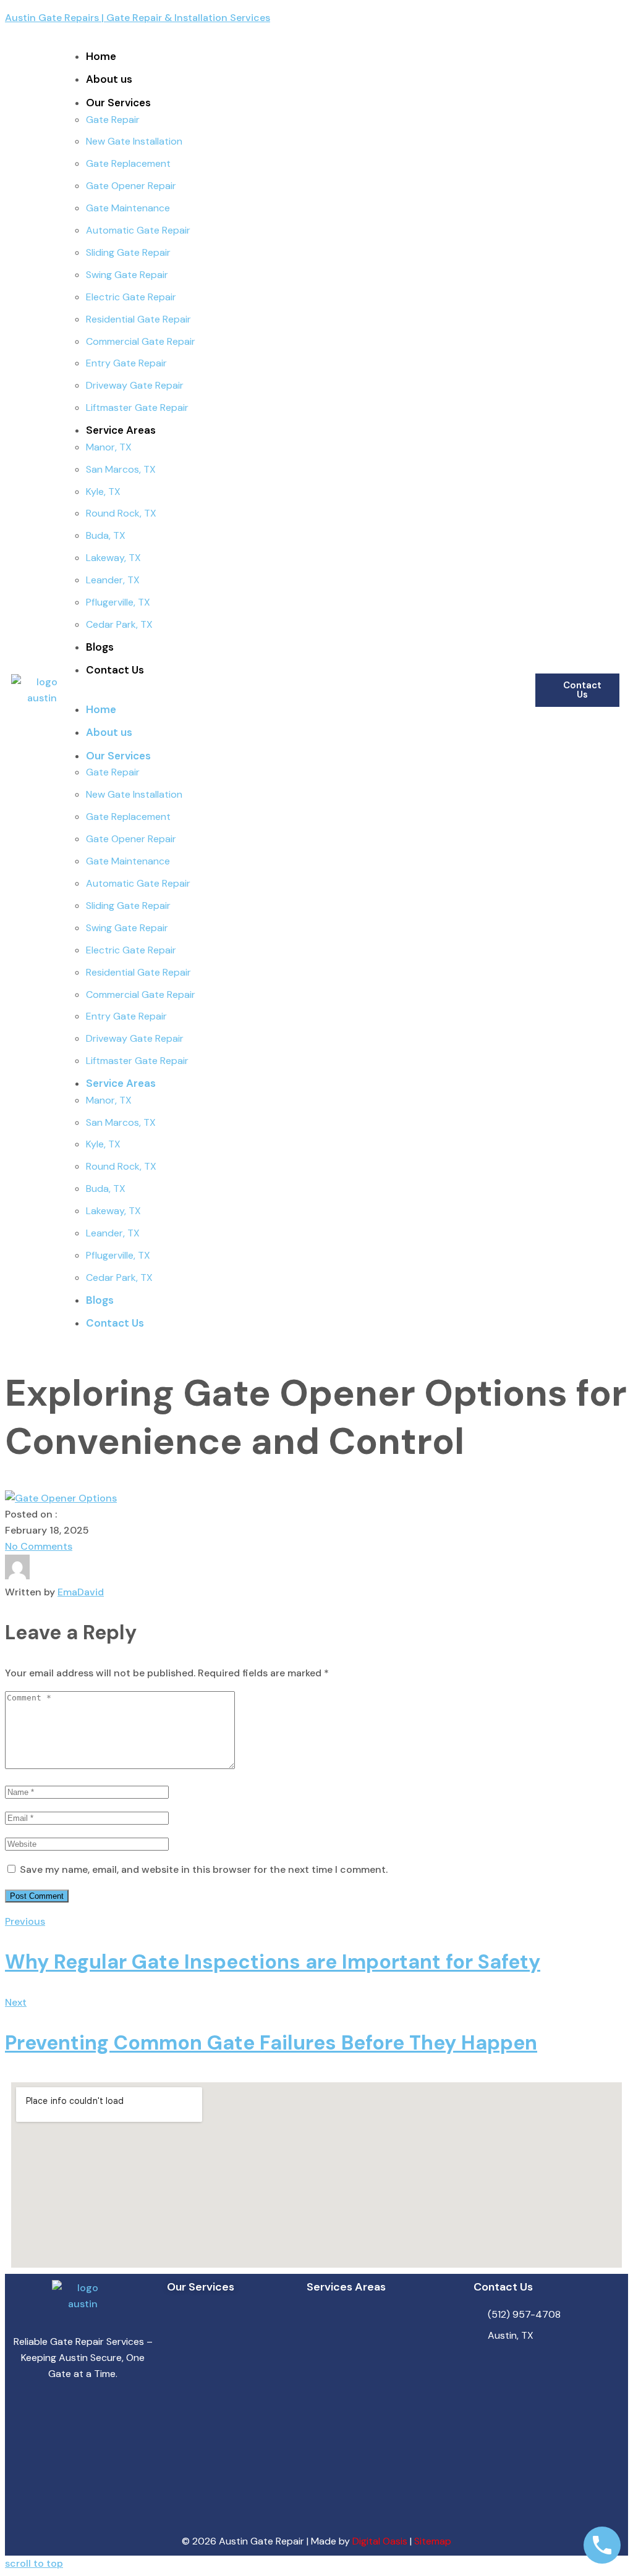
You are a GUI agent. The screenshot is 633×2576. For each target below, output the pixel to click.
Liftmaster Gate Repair (137, 408)
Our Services (118, 103)
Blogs (100, 647)
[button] (304, 693)
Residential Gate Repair (138, 319)
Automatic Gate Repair (138, 230)
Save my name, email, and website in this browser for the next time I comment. (204, 1869)
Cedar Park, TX (119, 624)
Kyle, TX (103, 492)
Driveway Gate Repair (135, 385)
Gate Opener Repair (131, 186)
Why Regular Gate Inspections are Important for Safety (273, 1962)
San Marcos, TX (121, 469)
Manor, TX (109, 447)
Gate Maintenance (128, 208)
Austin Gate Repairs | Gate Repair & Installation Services (138, 18)
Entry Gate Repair (126, 363)
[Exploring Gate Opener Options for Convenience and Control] (61, 1498)
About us (109, 79)
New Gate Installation (134, 141)
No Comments (39, 1546)
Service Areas (121, 430)
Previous (25, 1921)
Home (101, 56)
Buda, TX (106, 535)
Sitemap (433, 2541)
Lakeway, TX (113, 558)
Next (16, 2002)
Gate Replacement (128, 163)
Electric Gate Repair (131, 297)
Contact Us (115, 670)
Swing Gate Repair (127, 275)
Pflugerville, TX (118, 602)
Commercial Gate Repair (141, 341)
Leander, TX (113, 580)
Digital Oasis (380, 2541)
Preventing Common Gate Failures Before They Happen (271, 2043)
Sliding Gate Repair (128, 252)
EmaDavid (81, 1592)
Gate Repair (113, 120)
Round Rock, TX (121, 513)
